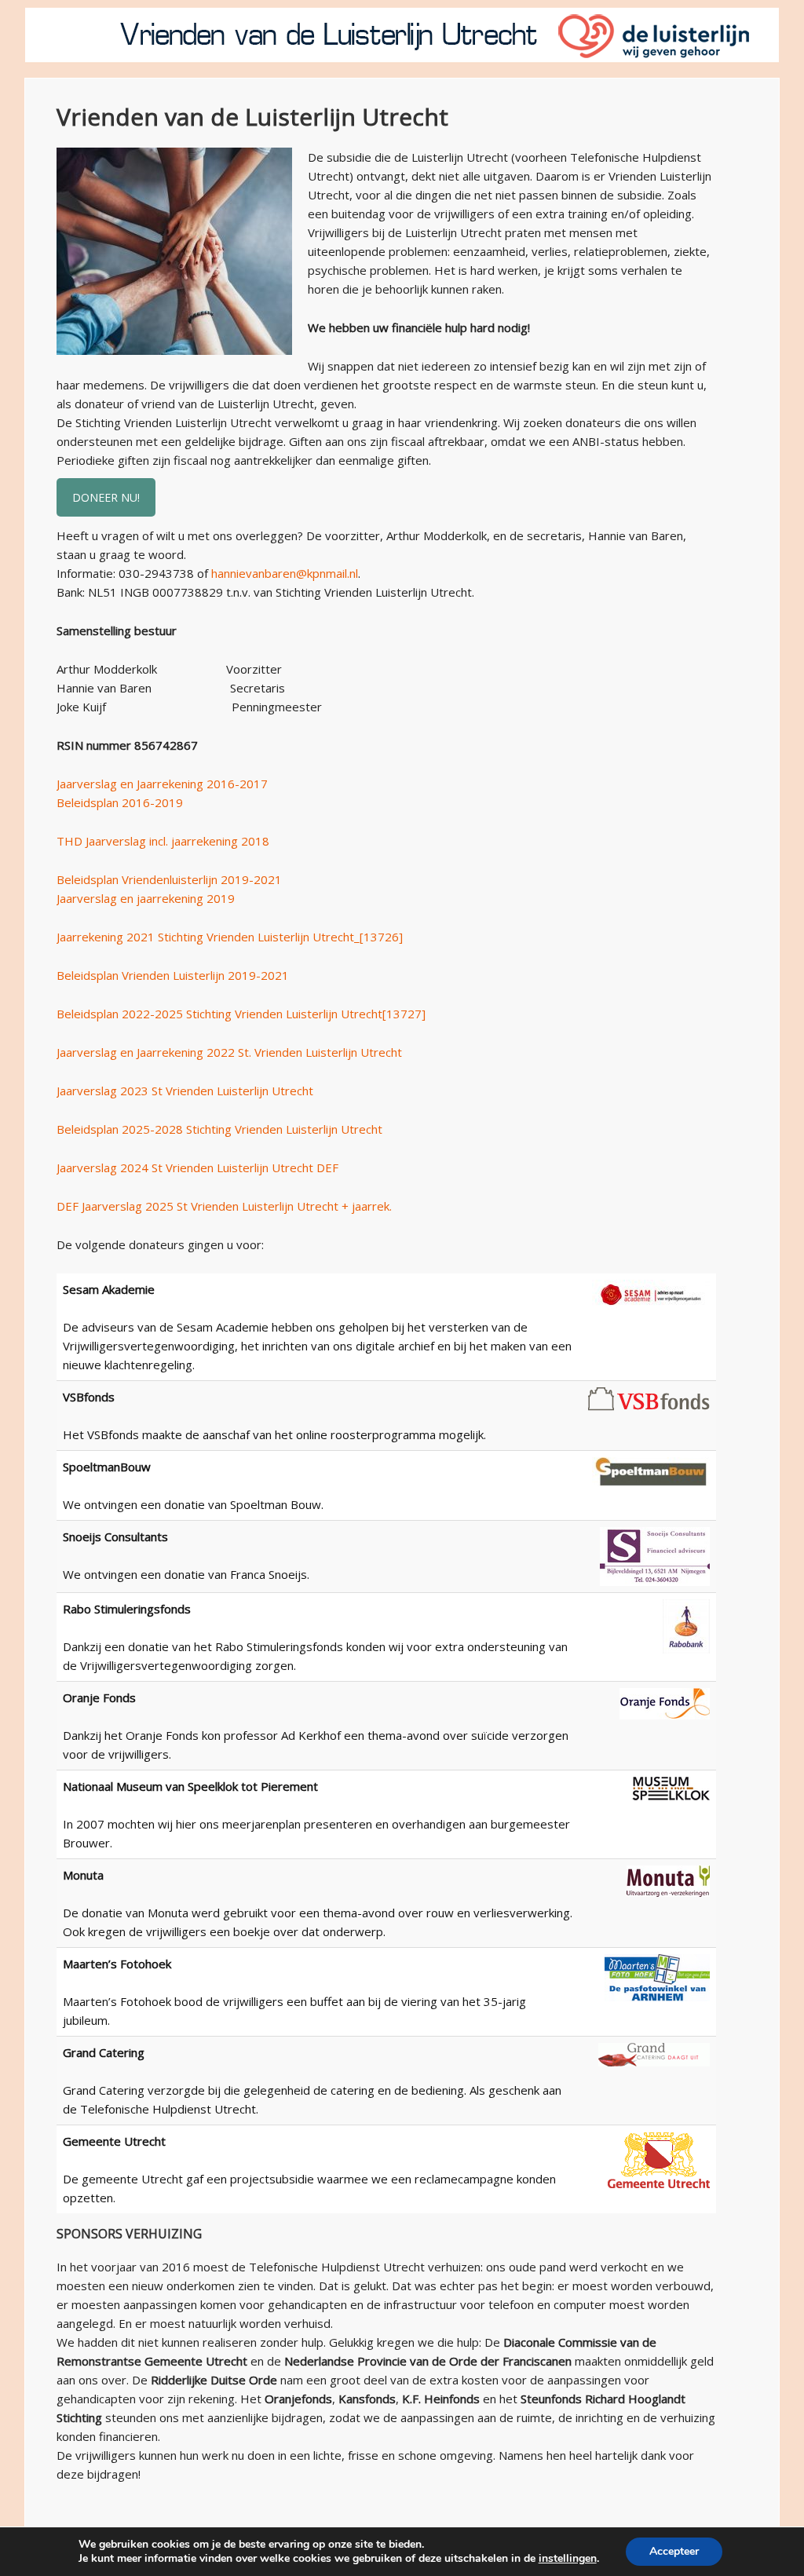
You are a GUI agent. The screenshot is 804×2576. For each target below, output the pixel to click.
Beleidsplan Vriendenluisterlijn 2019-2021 (169, 879)
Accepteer (674, 2551)
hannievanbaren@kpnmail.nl (285, 573)
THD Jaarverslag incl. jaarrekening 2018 (163, 841)
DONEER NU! (106, 497)
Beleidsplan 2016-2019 (120, 802)
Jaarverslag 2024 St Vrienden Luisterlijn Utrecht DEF (197, 1167)
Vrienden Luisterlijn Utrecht (402, 35)
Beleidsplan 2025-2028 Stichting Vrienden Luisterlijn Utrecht (219, 1129)
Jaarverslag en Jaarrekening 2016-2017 (162, 784)
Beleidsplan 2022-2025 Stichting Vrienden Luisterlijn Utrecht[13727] (241, 1014)
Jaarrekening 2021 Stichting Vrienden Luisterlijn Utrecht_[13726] (230, 937)
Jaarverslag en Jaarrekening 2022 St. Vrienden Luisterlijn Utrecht (229, 1052)
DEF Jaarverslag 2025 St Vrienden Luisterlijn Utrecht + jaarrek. (224, 1206)
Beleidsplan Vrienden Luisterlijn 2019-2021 (173, 975)
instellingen (568, 2559)
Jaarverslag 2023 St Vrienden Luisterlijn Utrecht (185, 1091)
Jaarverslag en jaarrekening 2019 (146, 898)
